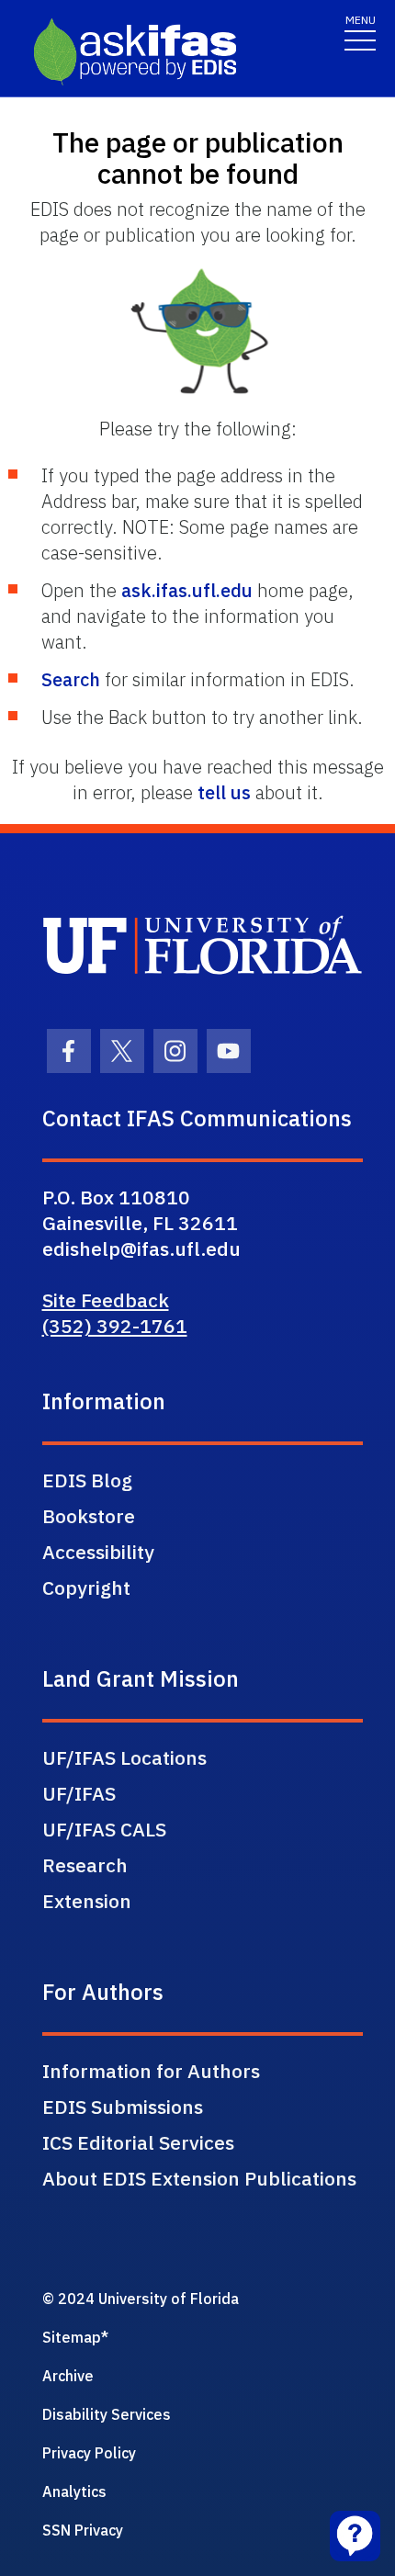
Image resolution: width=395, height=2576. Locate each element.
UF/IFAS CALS (104, 1829)
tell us (224, 792)
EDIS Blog (87, 1480)
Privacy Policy (89, 2453)
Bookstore (89, 1516)
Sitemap (72, 2337)
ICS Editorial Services (138, 2142)
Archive (68, 2376)
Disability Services (107, 2414)
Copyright (86, 1587)
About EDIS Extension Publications (199, 2178)
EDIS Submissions (123, 2107)
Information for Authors (151, 2071)
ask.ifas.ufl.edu (187, 590)
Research (85, 1865)
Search (71, 679)
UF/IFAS (79, 1793)
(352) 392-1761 (115, 1326)
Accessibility (98, 1552)
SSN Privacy (83, 2530)
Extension (87, 1901)
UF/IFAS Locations (124, 1757)
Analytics (74, 2491)
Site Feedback (106, 1300)
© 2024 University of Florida (141, 2299)
